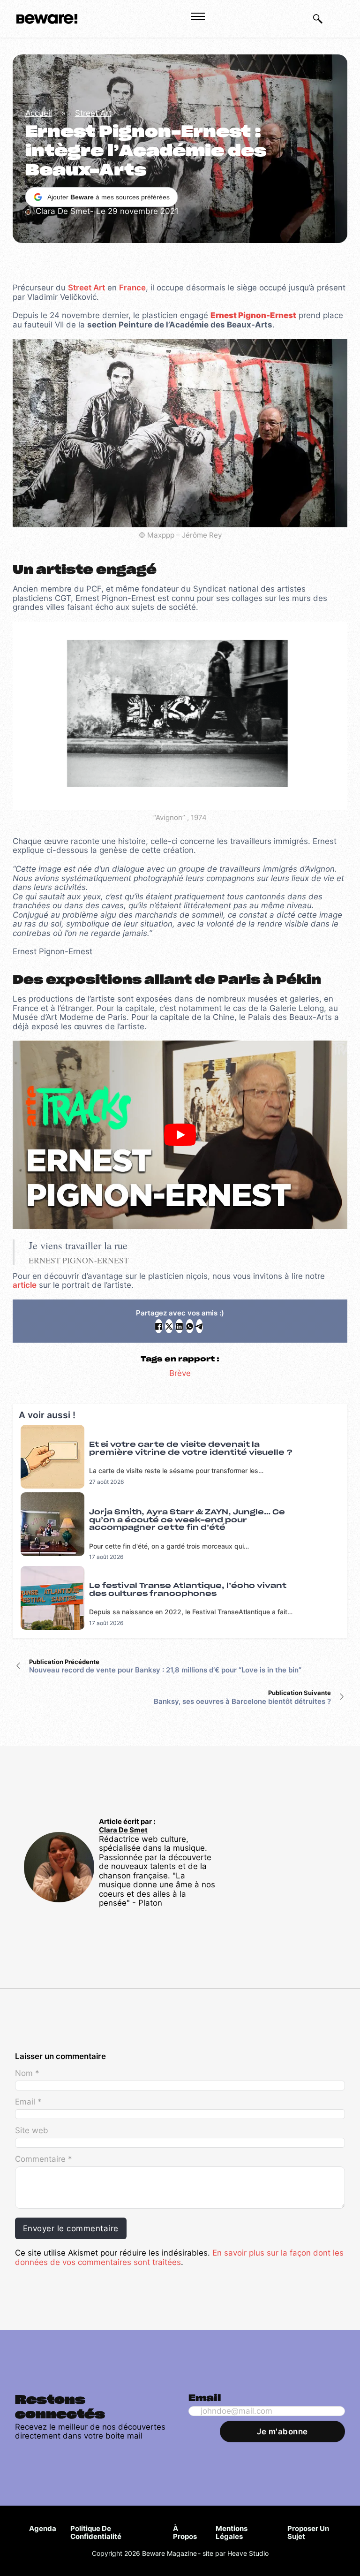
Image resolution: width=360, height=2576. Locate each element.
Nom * (27, 2073)
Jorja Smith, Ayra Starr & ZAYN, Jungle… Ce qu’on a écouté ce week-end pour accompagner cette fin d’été (187, 1520)
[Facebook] (159, 1326)
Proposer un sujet (308, 2533)
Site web (32, 2131)
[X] (169, 1326)
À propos (185, 2533)
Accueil (39, 113)
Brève (180, 1373)
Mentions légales (232, 2533)
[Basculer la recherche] (318, 19)
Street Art (93, 113)
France (132, 288)
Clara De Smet (123, 1830)
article (25, 1285)
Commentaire (43, 2159)
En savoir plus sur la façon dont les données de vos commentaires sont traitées (179, 2257)
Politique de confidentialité (96, 2533)
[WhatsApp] (190, 1326)
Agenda (43, 2528)
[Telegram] (199, 1326)
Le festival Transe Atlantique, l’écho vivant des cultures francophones (188, 1590)
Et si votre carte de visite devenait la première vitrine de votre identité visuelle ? (191, 1449)
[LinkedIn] (179, 1326)
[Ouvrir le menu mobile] (198, 16)
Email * (28, 2102)
